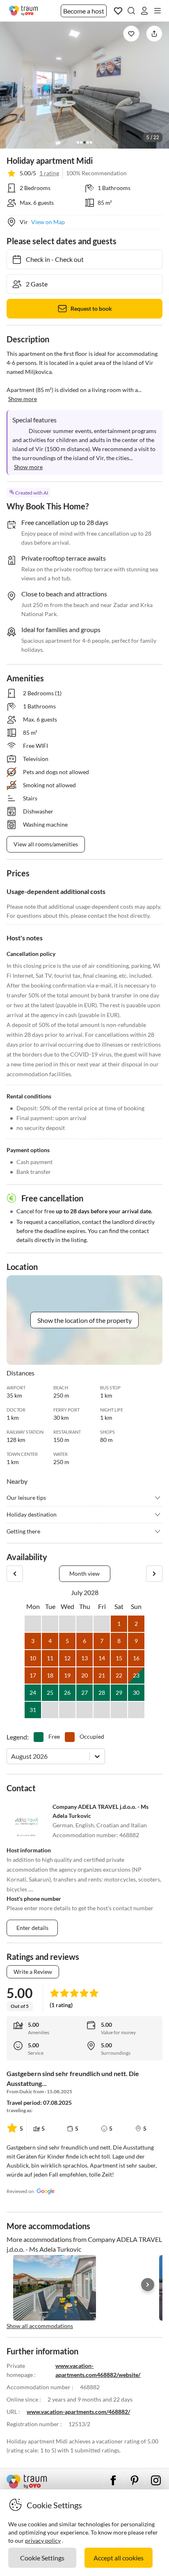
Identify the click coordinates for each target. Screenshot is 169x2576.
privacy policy (43, 2540)
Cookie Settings (42, 2558)
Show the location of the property (84, 1320)
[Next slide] (148, 2285)
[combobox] (12, 1756)
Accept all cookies (119, 2558)
